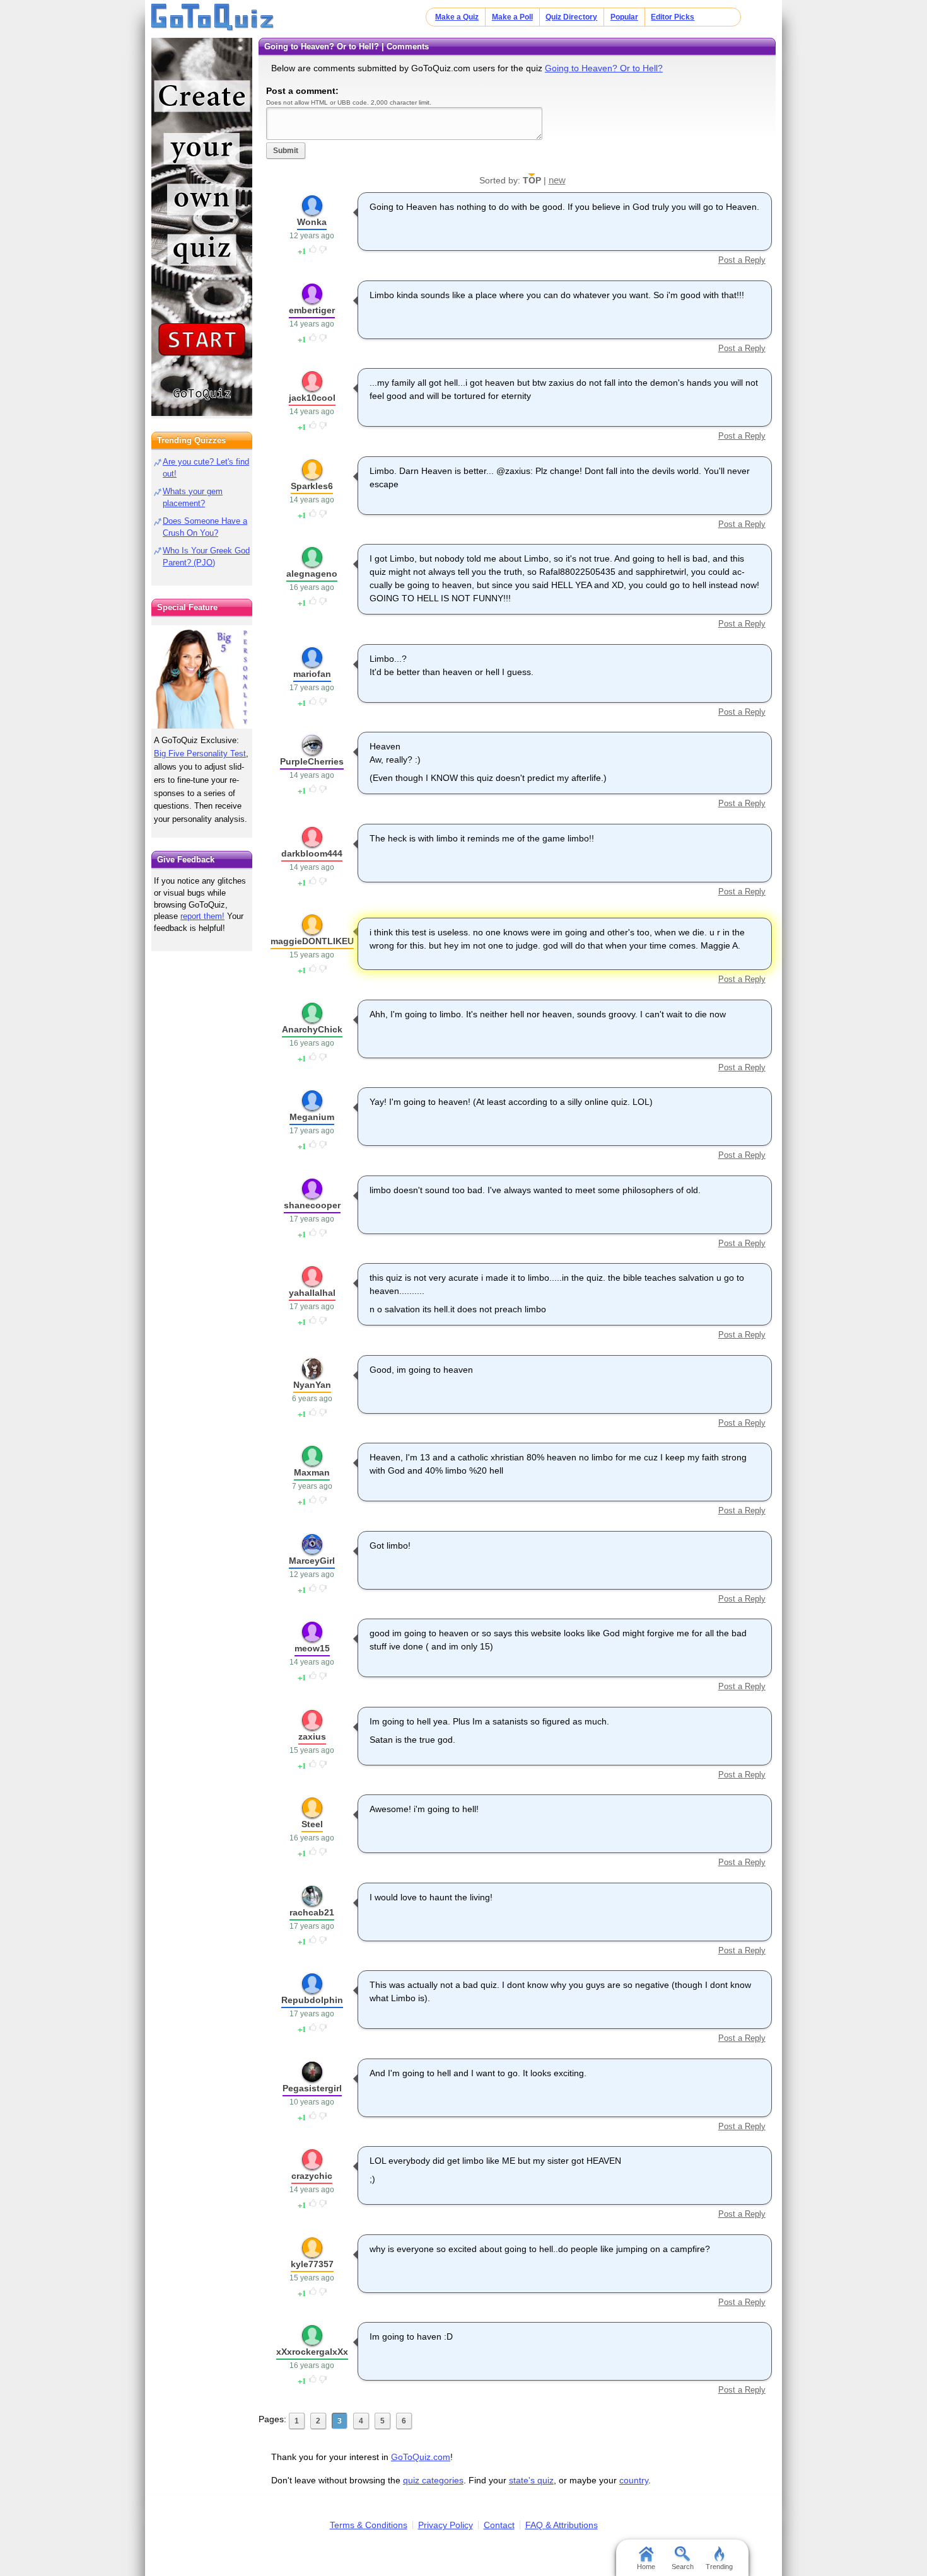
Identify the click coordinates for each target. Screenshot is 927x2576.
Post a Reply (742, 260)
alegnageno (312, 574)
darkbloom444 (312, 853)
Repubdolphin (312, 2000)
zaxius (312, 1736)
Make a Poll (512, 17)
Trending (719, 2567)
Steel (312, 1824)
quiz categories (433, 2480)
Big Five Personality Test (200, 754)
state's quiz (531, 2480)
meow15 (312, 1648)
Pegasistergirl (312, 2088)
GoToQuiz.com (421, 2457)
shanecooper (312, 1205)
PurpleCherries (312, 761)
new (557, 180)
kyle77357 (312, 2264)
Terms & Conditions (369, 2525)
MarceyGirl (312, 1561)
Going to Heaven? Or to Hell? (604, 68)
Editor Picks (673, 17)
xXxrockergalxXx (312, 2352)
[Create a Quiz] (202, 227)
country (634, 2480)
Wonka (312, 222)
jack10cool (312, 398)
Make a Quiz (457, 17)
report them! (202, 916)
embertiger (312, 310)
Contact (499, 2525)
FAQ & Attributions (562, 2525)
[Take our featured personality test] (202, 677)
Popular (624, 17)
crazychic (312, 2176)
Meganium (312, 1117)
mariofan (312, 674)
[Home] (213, 18)
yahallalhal (312, 1293)
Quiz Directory (571, 17)
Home (646, 2567)
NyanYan (312, 1385)
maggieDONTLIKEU (312, 941)
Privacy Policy (446, 2525)
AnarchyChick (312, 1029)
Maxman (312, 1472)
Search (683, 2567)
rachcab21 (312, 1912)
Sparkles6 (312, 486)
